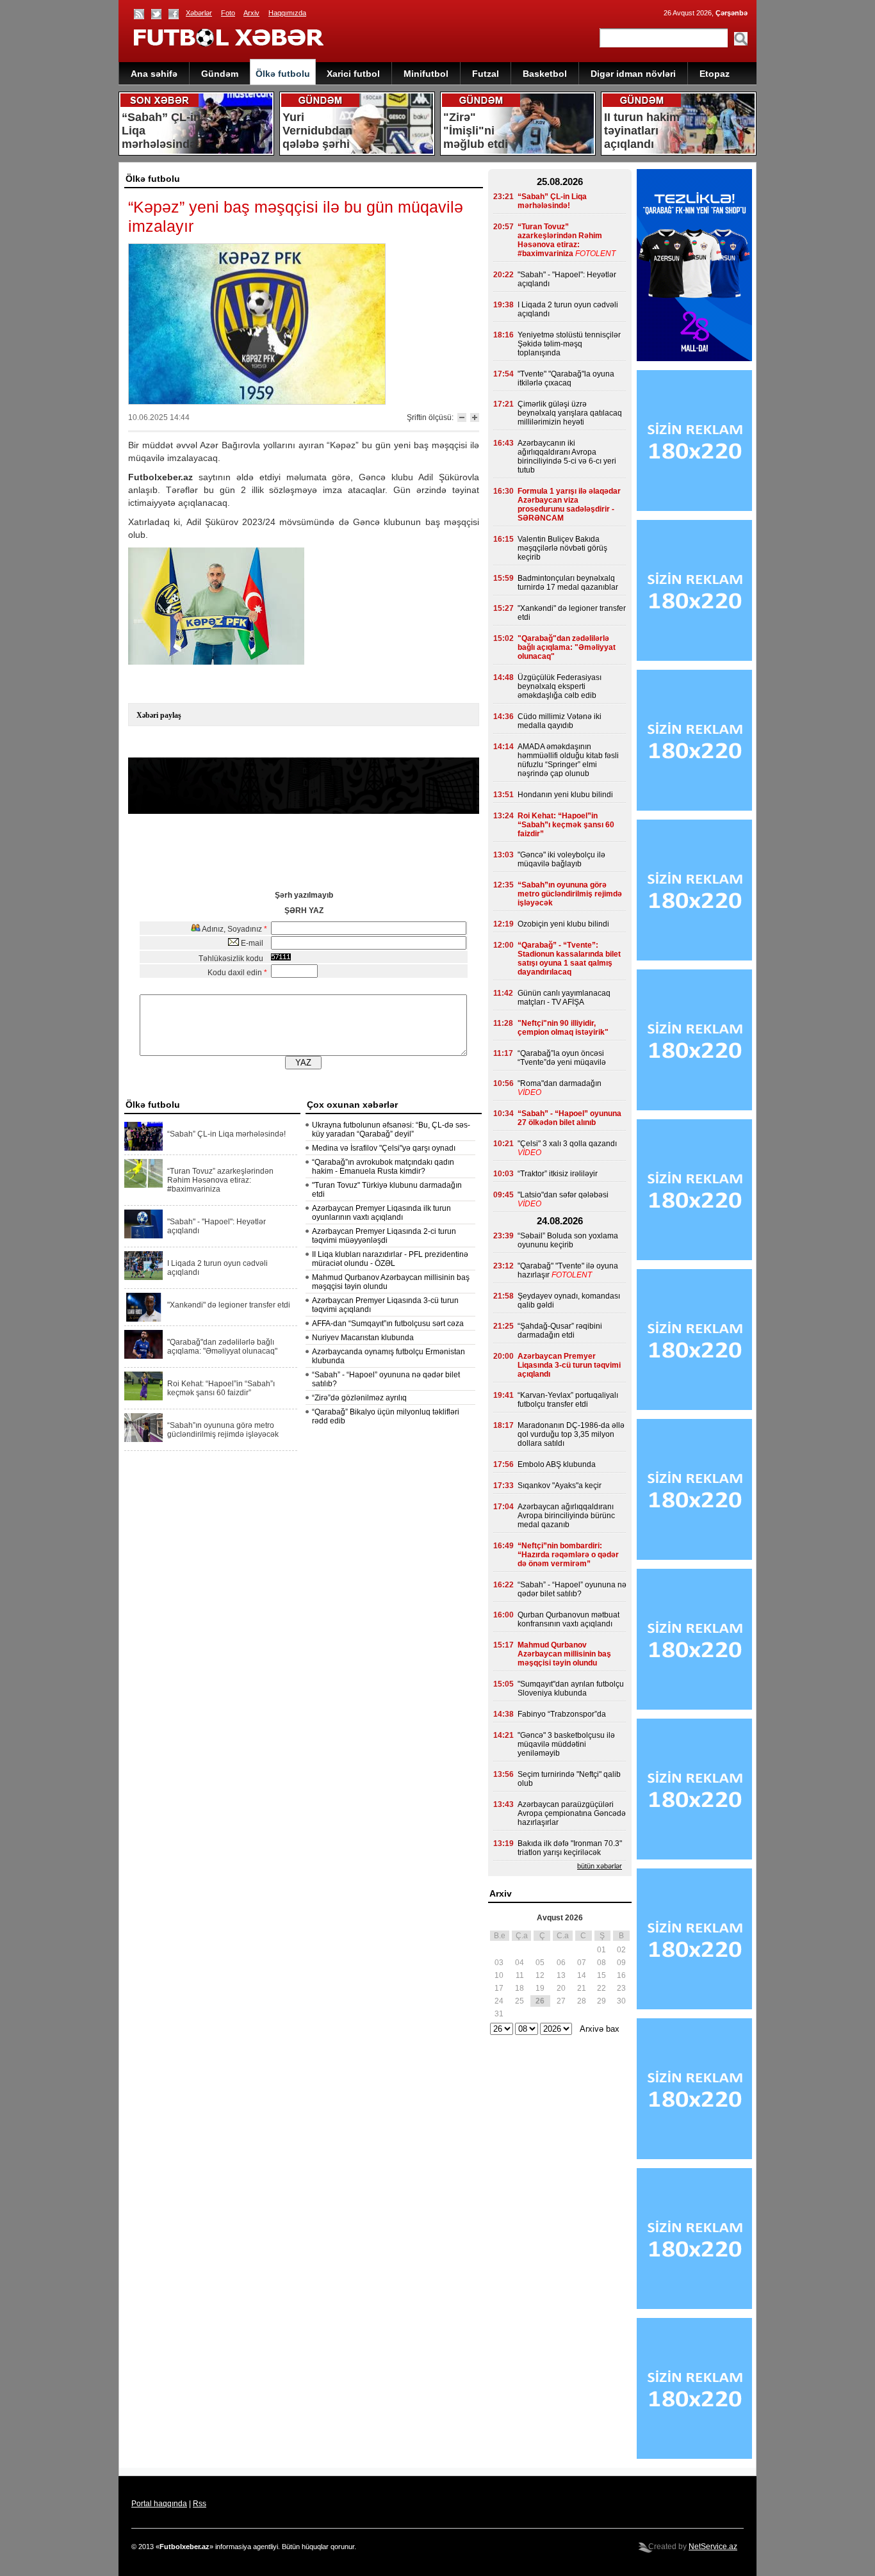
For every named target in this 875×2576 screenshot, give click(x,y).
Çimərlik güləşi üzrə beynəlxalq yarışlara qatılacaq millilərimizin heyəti (570, 413)
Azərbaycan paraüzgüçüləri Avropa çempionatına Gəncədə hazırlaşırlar (572, 1813)
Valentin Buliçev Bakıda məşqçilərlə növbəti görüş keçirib (562, 548)
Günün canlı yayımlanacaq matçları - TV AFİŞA (564, 998)
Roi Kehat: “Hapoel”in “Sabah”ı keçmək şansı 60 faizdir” (221, 1388)
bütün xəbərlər (600, 1866)
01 (601, 1950)
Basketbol (545, 74)
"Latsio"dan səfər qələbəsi (563, 1195)
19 (540, 1988)
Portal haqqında (159, 2504)
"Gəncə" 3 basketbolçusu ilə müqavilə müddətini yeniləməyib (566, 1744)
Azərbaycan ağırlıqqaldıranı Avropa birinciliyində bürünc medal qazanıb (566, 1516)
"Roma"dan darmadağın (560, 1083)
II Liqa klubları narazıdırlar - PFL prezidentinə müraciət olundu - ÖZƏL (390, 1259)
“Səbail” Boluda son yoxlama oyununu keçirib (568, 1240)
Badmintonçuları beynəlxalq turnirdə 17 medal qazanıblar (568, 583)
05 (540, 1963)
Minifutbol (426, 74)
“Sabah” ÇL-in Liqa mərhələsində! (226, 1134)
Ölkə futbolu (283, 74)
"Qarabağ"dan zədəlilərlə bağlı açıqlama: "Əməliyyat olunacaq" (222, 1347)
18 (519, 1988)
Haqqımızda (287, 13)
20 (561, 1988)
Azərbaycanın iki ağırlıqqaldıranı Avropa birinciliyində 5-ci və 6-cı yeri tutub (567, 457)
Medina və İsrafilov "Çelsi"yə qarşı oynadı (384, 1148)
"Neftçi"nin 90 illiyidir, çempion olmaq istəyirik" (563, 1028)
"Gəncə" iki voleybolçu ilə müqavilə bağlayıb (561, 859)
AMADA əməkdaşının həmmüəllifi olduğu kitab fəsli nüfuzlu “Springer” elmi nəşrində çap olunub (568, 760)
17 (499, 1988)
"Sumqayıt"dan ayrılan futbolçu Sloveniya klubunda (571, 1689)
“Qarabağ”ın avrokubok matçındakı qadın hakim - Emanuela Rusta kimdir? (383, 1167)
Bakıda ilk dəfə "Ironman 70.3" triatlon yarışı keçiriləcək (570, 1848)
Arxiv (251, 13)
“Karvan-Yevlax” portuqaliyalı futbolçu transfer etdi (568, 1400)
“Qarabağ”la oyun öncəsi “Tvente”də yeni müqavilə (562, 1058)
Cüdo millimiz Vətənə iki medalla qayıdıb (560, 721)
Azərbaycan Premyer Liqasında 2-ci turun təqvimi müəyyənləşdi (384, 1236)
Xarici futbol (353, 74)
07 (582, 1963)
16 (621, 1975)
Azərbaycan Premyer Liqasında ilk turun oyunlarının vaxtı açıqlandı (381, 1213)
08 (601, 1963)
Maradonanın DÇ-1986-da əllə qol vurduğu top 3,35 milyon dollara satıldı (571, 1434)
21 (582, 1988)
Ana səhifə (154, 74)
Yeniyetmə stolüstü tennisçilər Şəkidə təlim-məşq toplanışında (569, 344)
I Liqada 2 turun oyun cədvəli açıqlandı (217, 1268)
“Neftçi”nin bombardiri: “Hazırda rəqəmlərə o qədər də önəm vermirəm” (568, 1555)
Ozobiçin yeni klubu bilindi (563, 924)
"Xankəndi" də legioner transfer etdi (229, 1305)
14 (582, 1975)
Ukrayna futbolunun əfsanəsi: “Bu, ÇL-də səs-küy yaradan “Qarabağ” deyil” (391, 1130)
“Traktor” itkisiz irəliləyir (558, 1174)
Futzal (486, 74)
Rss (200, 2504)
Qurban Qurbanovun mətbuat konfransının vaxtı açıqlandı (568, 1619)
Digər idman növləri (633, 74)
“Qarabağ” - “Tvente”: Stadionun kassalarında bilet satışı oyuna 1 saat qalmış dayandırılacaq (569, 959)
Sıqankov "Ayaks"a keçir (560, 1486)
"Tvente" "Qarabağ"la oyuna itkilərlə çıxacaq (566, 378)
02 (621, 1950)
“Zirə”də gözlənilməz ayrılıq (359, 1398)
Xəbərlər (199, 13)
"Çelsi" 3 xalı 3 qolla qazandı (567, 1144)
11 (520, 1975)
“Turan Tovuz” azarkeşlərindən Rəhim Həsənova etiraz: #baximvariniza (220, 1180)
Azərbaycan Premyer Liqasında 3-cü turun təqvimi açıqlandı (569, 1365)
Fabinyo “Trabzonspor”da (562, 1714)
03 (499, 1963)
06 (561, 1963)
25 (519, 2001)
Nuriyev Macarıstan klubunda (363, 1338)
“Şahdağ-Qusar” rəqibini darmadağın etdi (560, 1331)
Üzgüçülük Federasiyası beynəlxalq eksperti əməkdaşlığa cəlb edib (560, 686)
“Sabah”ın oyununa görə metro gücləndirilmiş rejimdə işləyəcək (223, 1430)
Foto (228, 13)
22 (601, 1988)
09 (621, 1963)
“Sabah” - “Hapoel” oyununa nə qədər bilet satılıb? (572, 1589)
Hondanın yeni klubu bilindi (565, 795)
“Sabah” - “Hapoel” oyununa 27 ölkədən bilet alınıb (569, 1118)
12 (540, 1975)
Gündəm (220, 74)
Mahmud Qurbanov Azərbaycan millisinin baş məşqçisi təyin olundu (564, 1654)
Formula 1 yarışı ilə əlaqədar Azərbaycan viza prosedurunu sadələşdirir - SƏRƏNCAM (569, 505)
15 (601, 1975)
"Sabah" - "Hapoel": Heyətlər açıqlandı (217, 1226)
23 (621, 1988)
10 (499, 1975)
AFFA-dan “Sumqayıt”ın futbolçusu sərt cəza (388, 1324)
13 (561, 1975)
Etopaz (715, 74)
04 (519, 1963)
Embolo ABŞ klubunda (557, 1464)
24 (499, 2001)
